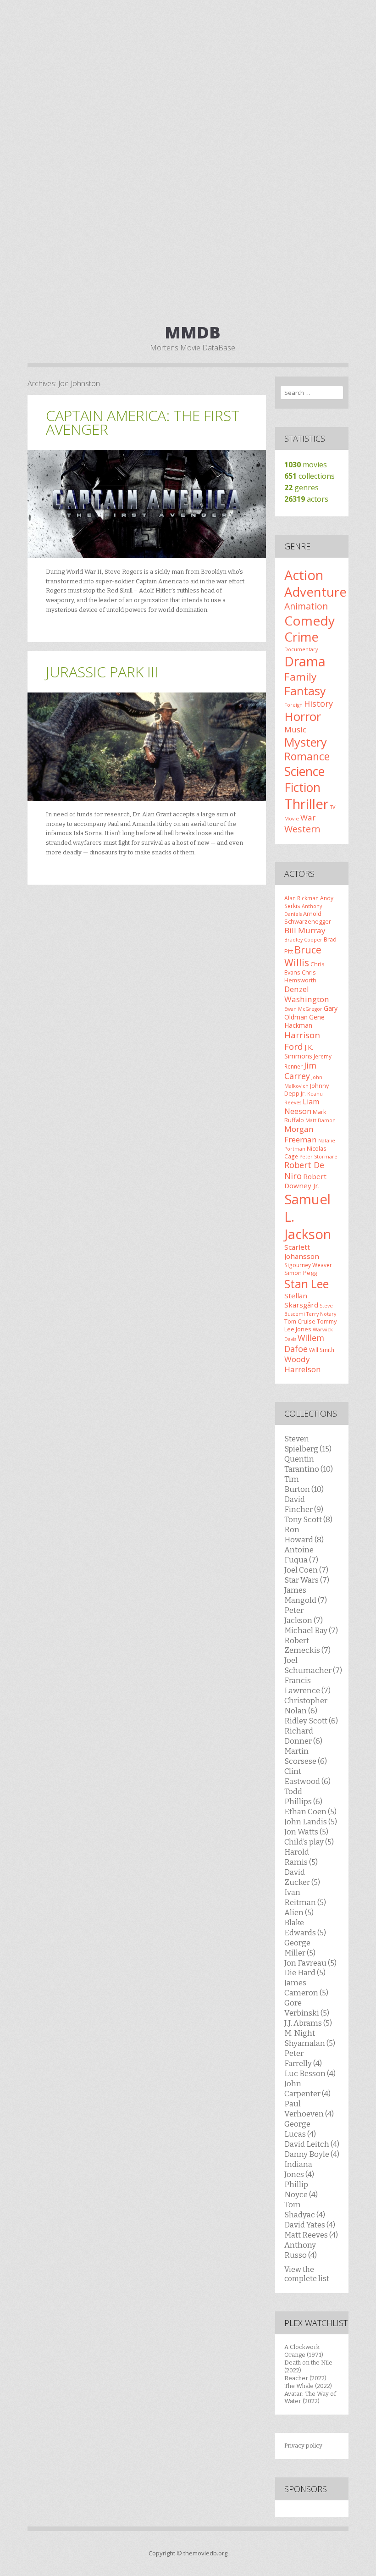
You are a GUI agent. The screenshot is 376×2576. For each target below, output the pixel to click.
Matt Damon (321, 1120)
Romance (307, 756)
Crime (301, 637)
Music (295, 729)
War (308, 817)
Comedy (310, 620)
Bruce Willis (303, 956)
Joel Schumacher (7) (313, 1665)
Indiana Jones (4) (299, 2169)
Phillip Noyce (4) (301, 2189)
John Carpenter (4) (307, 2088)
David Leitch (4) (312, 2144)
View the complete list (307, 2274)
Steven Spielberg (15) (308, 1444)
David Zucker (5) (302, 1877)
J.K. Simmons (299, 1052)
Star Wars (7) (307, 1580)
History (318, 704)
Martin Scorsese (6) (306, 1756)
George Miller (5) (300, 1948)
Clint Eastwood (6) (307, 1776)
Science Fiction (304, 779)
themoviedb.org (205, 2553)
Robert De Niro (304, 1170)
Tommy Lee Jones (310, 1325)
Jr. (303, 1093)
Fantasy (305, 691)
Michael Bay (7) (311, 1630)
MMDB (193, 332)
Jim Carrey (300, 1071)
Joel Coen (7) (306, 1570)
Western (302, 829)
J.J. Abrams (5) (308, 2023)
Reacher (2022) (305, 2378)
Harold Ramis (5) (301, 1857)
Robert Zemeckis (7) (307, 1645)
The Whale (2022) (308, 2386)
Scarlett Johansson (302, 1252)
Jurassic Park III (102, 672)
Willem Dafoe (304, 1343)
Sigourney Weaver (308, 1265)
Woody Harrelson (303, 1364)
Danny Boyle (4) (312, 2154)
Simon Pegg (301, 1273)
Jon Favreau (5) (310, 1963)
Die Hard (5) (305, 1972)
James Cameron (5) (306, 1988)
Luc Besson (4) (310, 2073)
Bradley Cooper (303, 940)
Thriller (307, 804)
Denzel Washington (307, 994)
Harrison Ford (302, 1040)
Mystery (306, 742)
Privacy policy (303, 2446)
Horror (303, 716)
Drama (305, 661)
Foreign (293, 705)
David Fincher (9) (304, 1504)
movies (306, 465)
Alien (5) (299, 1912)
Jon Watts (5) (306, 1832)
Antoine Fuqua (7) (301, 1555)
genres (301, 488)
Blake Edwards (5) (305, 1928)
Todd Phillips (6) (303, 1796)
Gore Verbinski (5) (307, 2008)
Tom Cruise (300, 1321)
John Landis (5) (311, 1822)
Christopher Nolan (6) (306, 1706)
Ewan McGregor (303, 1009)
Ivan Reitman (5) (305, 1897)
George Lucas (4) (300, 2129)
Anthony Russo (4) (301, 2250)
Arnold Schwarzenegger (308, 917)
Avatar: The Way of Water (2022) (310, 2398)
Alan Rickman (301, 898)
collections (310, 476)
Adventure (315, 592)
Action (304, 575)
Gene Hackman (304, 1021)
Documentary (301, 649)
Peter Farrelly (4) (303, 2058)
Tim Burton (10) (304, 1484)
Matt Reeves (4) (311, 2235)
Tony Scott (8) (308, 1519)
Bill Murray (305, 930)
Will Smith (322, 1350)
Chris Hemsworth (300, 976)
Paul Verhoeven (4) (309, 2109)
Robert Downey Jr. (305, 1181)
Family (300, 677)
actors (306, 499)
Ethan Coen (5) (310, 1812)
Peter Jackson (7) (304, 1615)
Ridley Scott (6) (311, 1721)
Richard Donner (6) (303, 1736)
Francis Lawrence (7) (307, 1685)
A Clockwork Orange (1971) (304, 2351)
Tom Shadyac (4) (305, 2210)
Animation (306, 606)
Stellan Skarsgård (301, 1300)
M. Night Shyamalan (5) (310, 2038)
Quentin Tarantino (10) (309, 1464)
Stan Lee (307, 1284)
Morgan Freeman (301, 1134)
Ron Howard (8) (304, 1535)
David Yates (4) (310, 2225)
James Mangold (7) (306, 1595)
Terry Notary (321, 1314)
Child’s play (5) (309, 1842)
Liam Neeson (302, 1106)
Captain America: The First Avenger (143, 422)
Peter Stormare (318, 1157)
